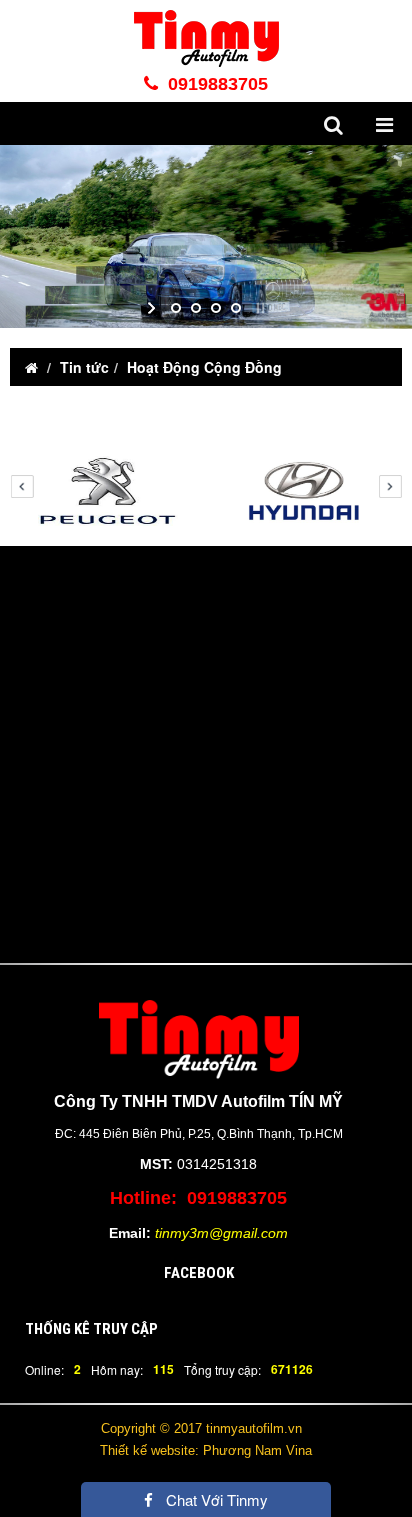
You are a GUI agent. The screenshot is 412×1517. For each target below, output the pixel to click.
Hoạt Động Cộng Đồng (204, 367)
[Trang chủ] (31, 367)
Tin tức (84, 367)
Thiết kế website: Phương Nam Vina (206, 1450)
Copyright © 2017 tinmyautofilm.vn (201, 1428)
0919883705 (215, 84)
